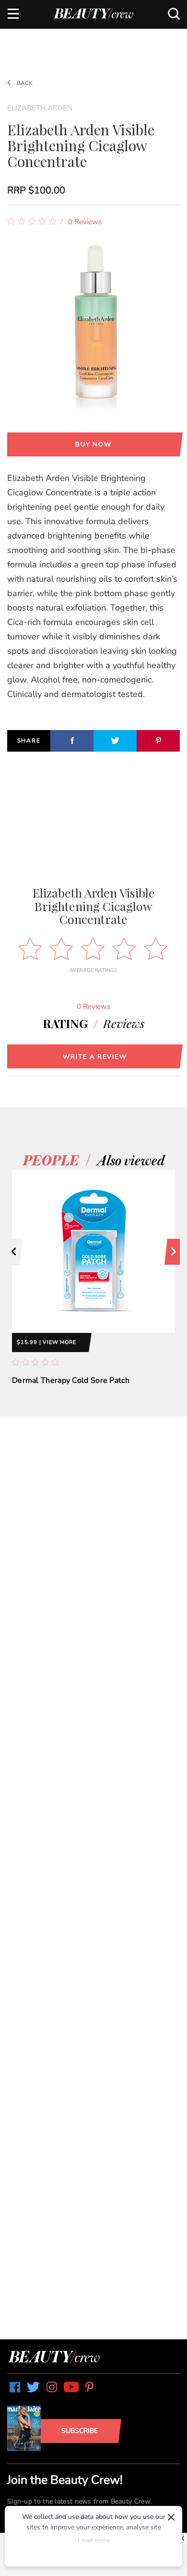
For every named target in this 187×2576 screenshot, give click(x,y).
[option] (93, 1288)
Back (24, 83)
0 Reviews (85, 222)
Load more (94, 2541)
